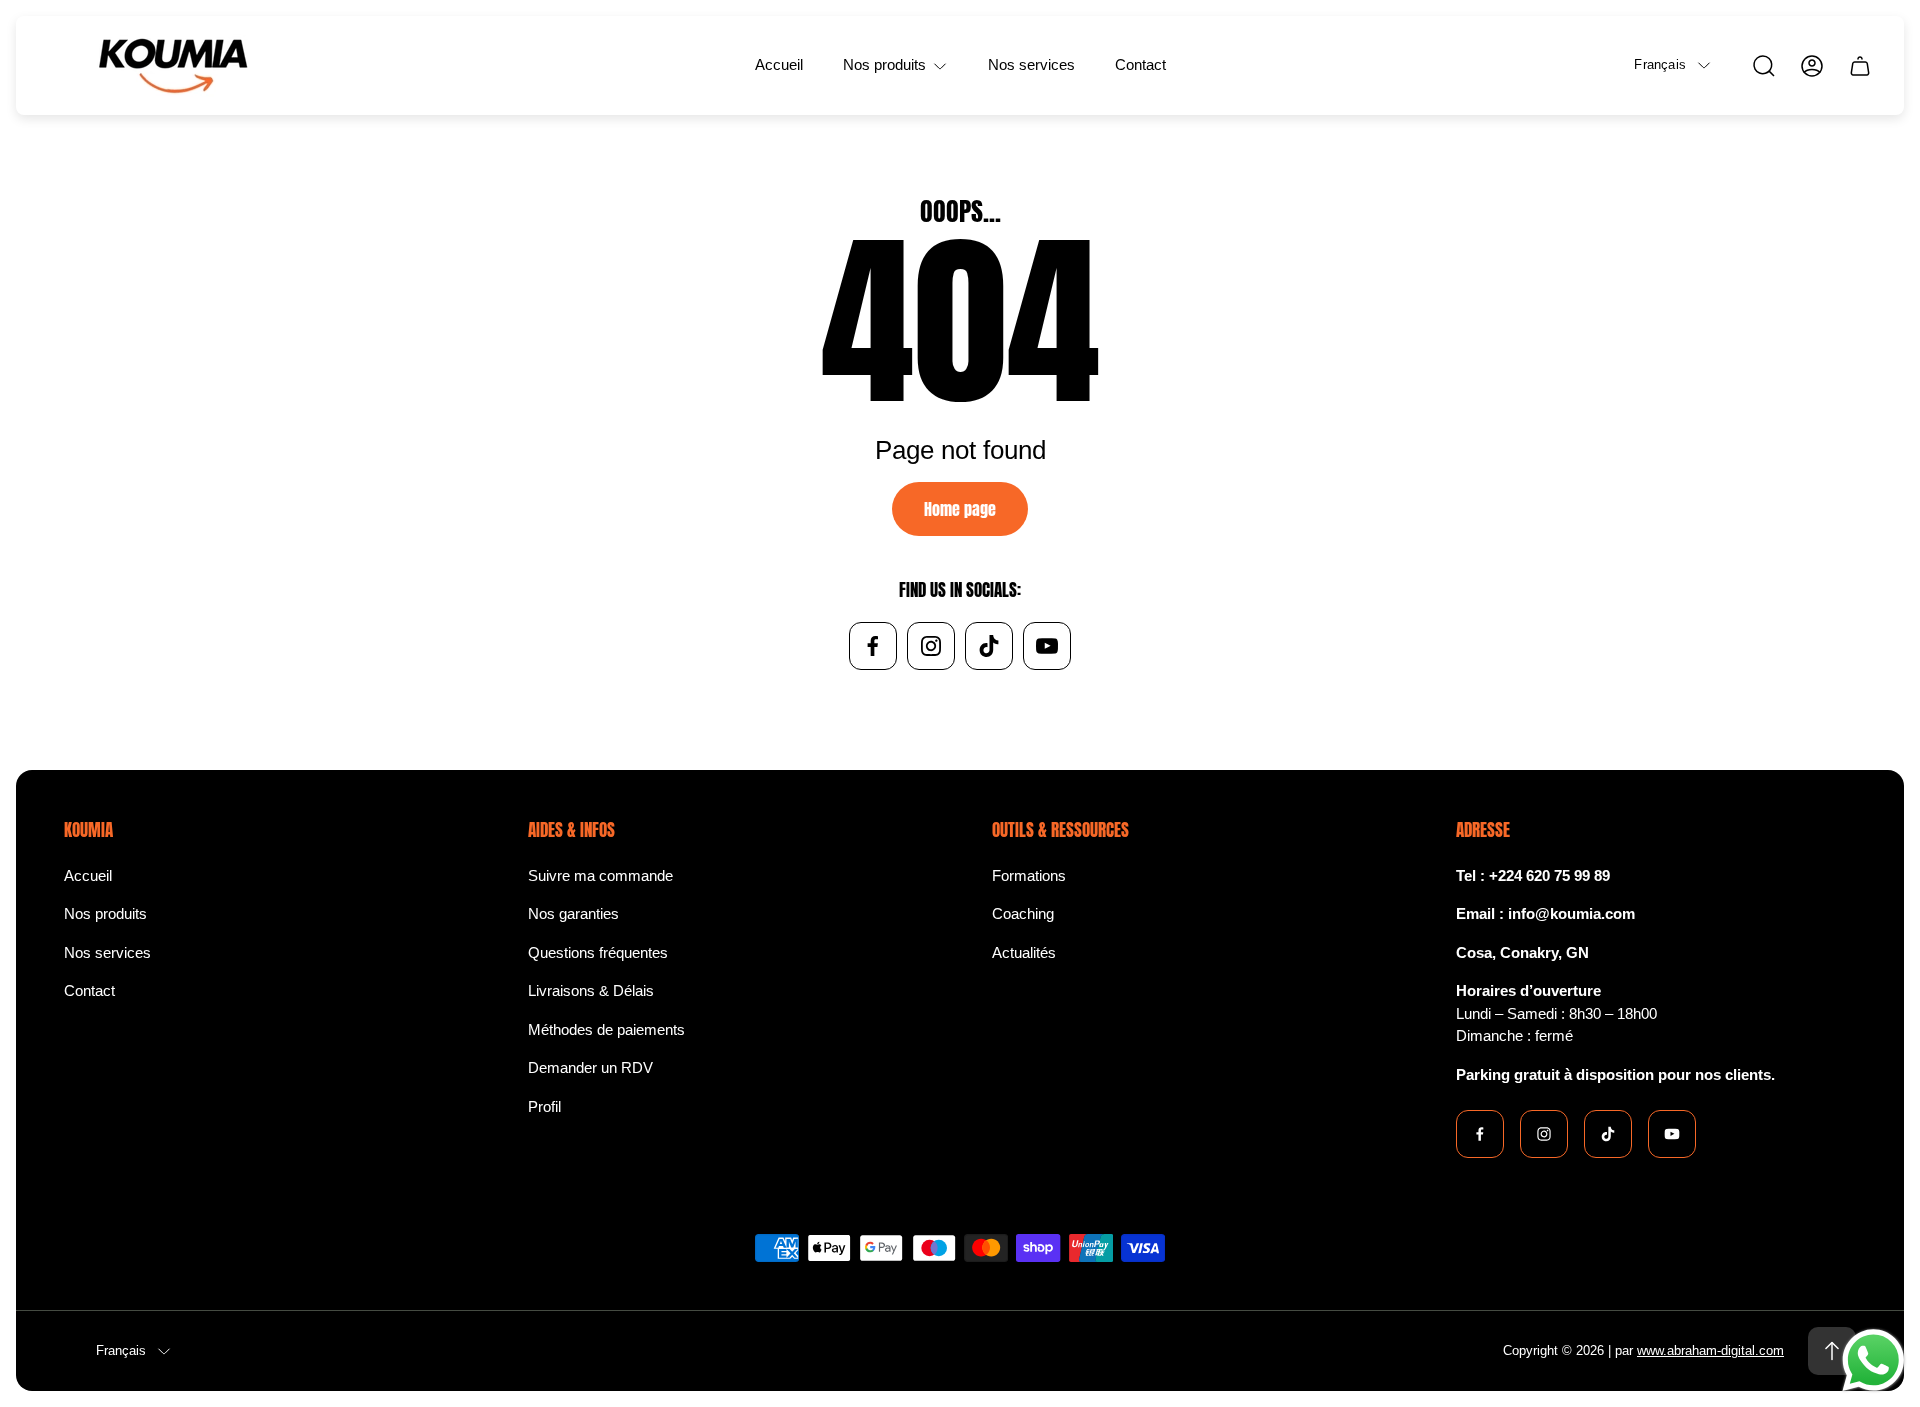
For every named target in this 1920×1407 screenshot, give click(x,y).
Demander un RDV (590, 1067)
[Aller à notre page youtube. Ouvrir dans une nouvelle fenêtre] (1047, 646)
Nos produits (105, 913)
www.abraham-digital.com (1710, 1350)
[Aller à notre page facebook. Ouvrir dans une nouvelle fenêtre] (873, 646)
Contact (89, 990)
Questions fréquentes (598, 952)
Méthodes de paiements (606, 1029)
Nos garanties (573, 913)
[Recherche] (1764, 66)
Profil (544, 1106)
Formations (1029, 875)
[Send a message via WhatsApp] (1873, 1360)
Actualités (1024, 952)
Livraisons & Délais (591, 990)
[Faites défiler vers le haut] (1832, 1351)
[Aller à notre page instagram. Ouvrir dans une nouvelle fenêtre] (931, 646)
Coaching (1023, 913)
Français (1660, 64)
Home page (960, 509)
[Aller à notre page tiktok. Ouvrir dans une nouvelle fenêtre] (989, 646)
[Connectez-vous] (1812, 66)
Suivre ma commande (600, 875)
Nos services (107, 952)
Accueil (88, 875)
